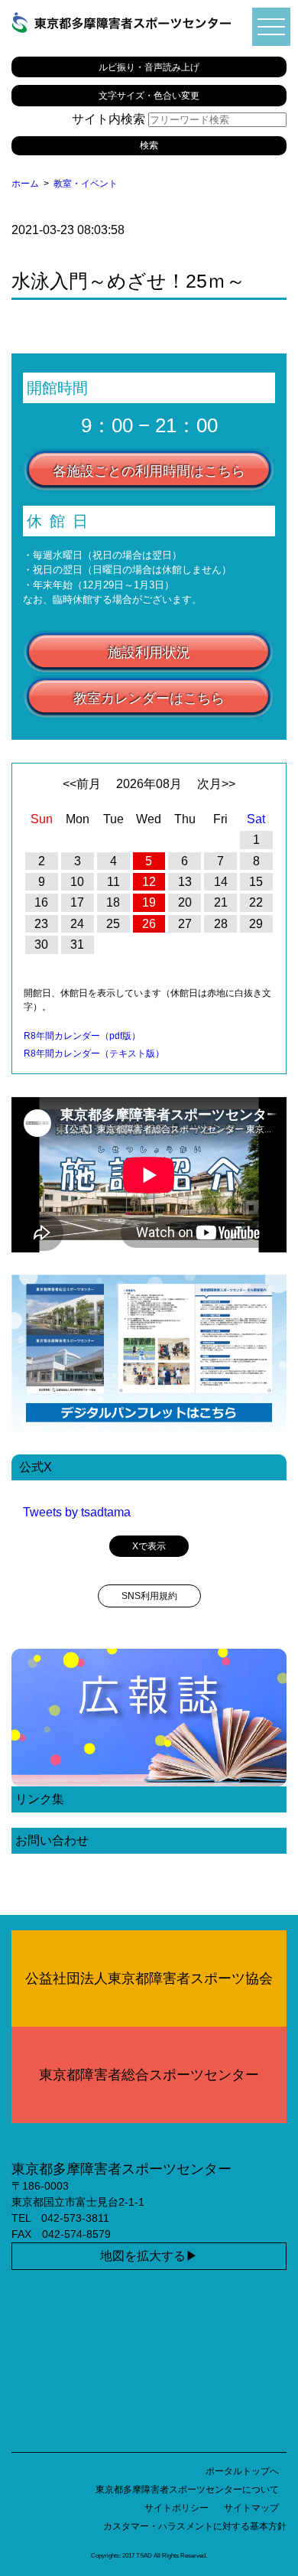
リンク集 (40, 1799)
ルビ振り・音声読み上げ (149, 67)
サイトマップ (251, 2508)
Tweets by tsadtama (77, 1512)
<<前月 (82, 784)
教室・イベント (86, 184)
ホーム (25, 184)
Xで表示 (149, 1546)
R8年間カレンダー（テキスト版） (94, 1054)
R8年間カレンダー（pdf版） (82, 1036)
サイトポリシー (177, 2508)
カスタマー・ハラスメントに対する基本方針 (195, 2526)
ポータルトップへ (242, 2471)
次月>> (216, 784)
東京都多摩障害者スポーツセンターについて (187, 2490)
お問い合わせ (52, 1840)
